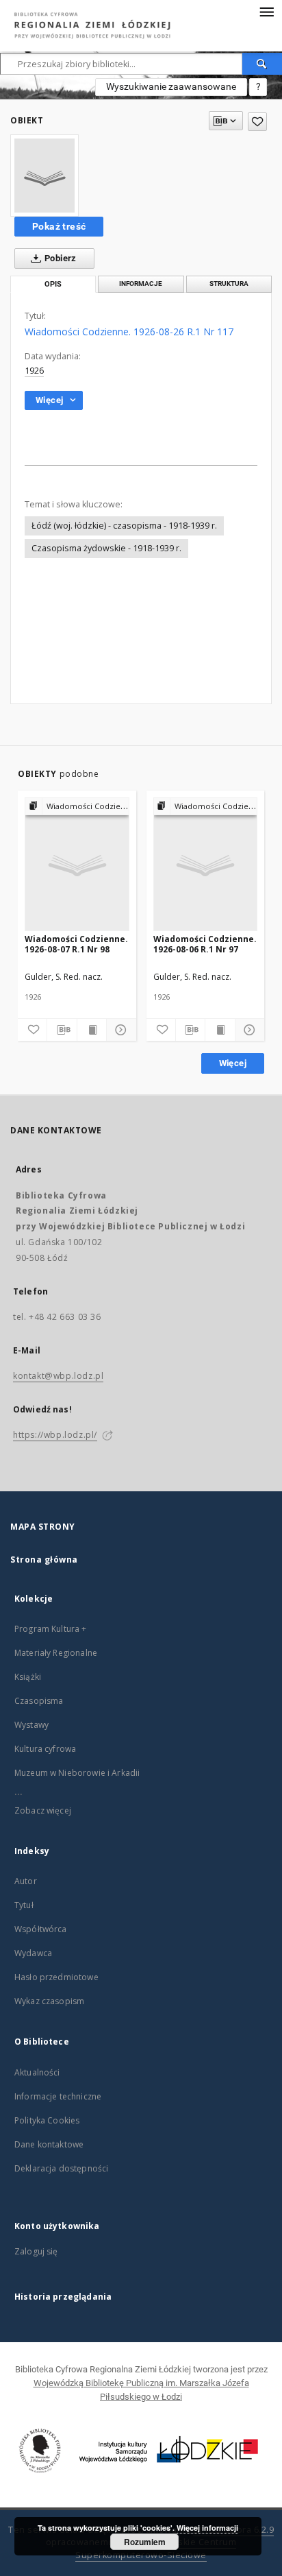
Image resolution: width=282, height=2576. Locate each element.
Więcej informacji (207, 2528)
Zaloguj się (36, 2251)
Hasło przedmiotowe (56, 1977)
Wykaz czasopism (49, 2001)
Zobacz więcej (43, 1810)
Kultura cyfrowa (45, 1749)
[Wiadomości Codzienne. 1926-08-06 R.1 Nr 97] (206, 865)
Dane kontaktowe (49, 2144)
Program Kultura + (51, 1629)
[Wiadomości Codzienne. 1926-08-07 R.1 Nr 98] (77, 865)
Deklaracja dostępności (61, 2168)
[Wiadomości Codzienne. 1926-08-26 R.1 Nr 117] (44, 176)
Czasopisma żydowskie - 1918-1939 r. (106, 548)
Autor (26, 1881)
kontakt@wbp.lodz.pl (58, 1376)
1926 (34, 371)
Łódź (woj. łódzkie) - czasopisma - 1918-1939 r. (124, 526)
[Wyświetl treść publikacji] (92, 1030)
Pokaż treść (59, 226)
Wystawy (31, 1725)
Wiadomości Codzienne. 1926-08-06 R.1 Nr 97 (205, 944)
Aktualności (37, 2072)
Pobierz (60, 258)
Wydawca (33, 1953)
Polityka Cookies (47, 2120)
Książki (28, 1677)
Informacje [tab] (141, 284)
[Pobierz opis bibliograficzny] (62, 1030)
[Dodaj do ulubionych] (257, 122)
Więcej (233, 1063)
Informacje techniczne (58, 2096)
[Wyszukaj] (262, 64)
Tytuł (24, 1905)
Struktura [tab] (229, 284)
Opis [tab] (53, 284)
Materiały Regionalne (56, 1653)
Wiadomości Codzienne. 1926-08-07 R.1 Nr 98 (76, 944)
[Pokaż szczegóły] (119, 1030)
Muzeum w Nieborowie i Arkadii (77, 1773)
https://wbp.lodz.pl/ (55, 1435)
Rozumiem (145, 2542)
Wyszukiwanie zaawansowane (171, 86)
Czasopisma (39, 1701)
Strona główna (44, 1560)
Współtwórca (41, 1929)
